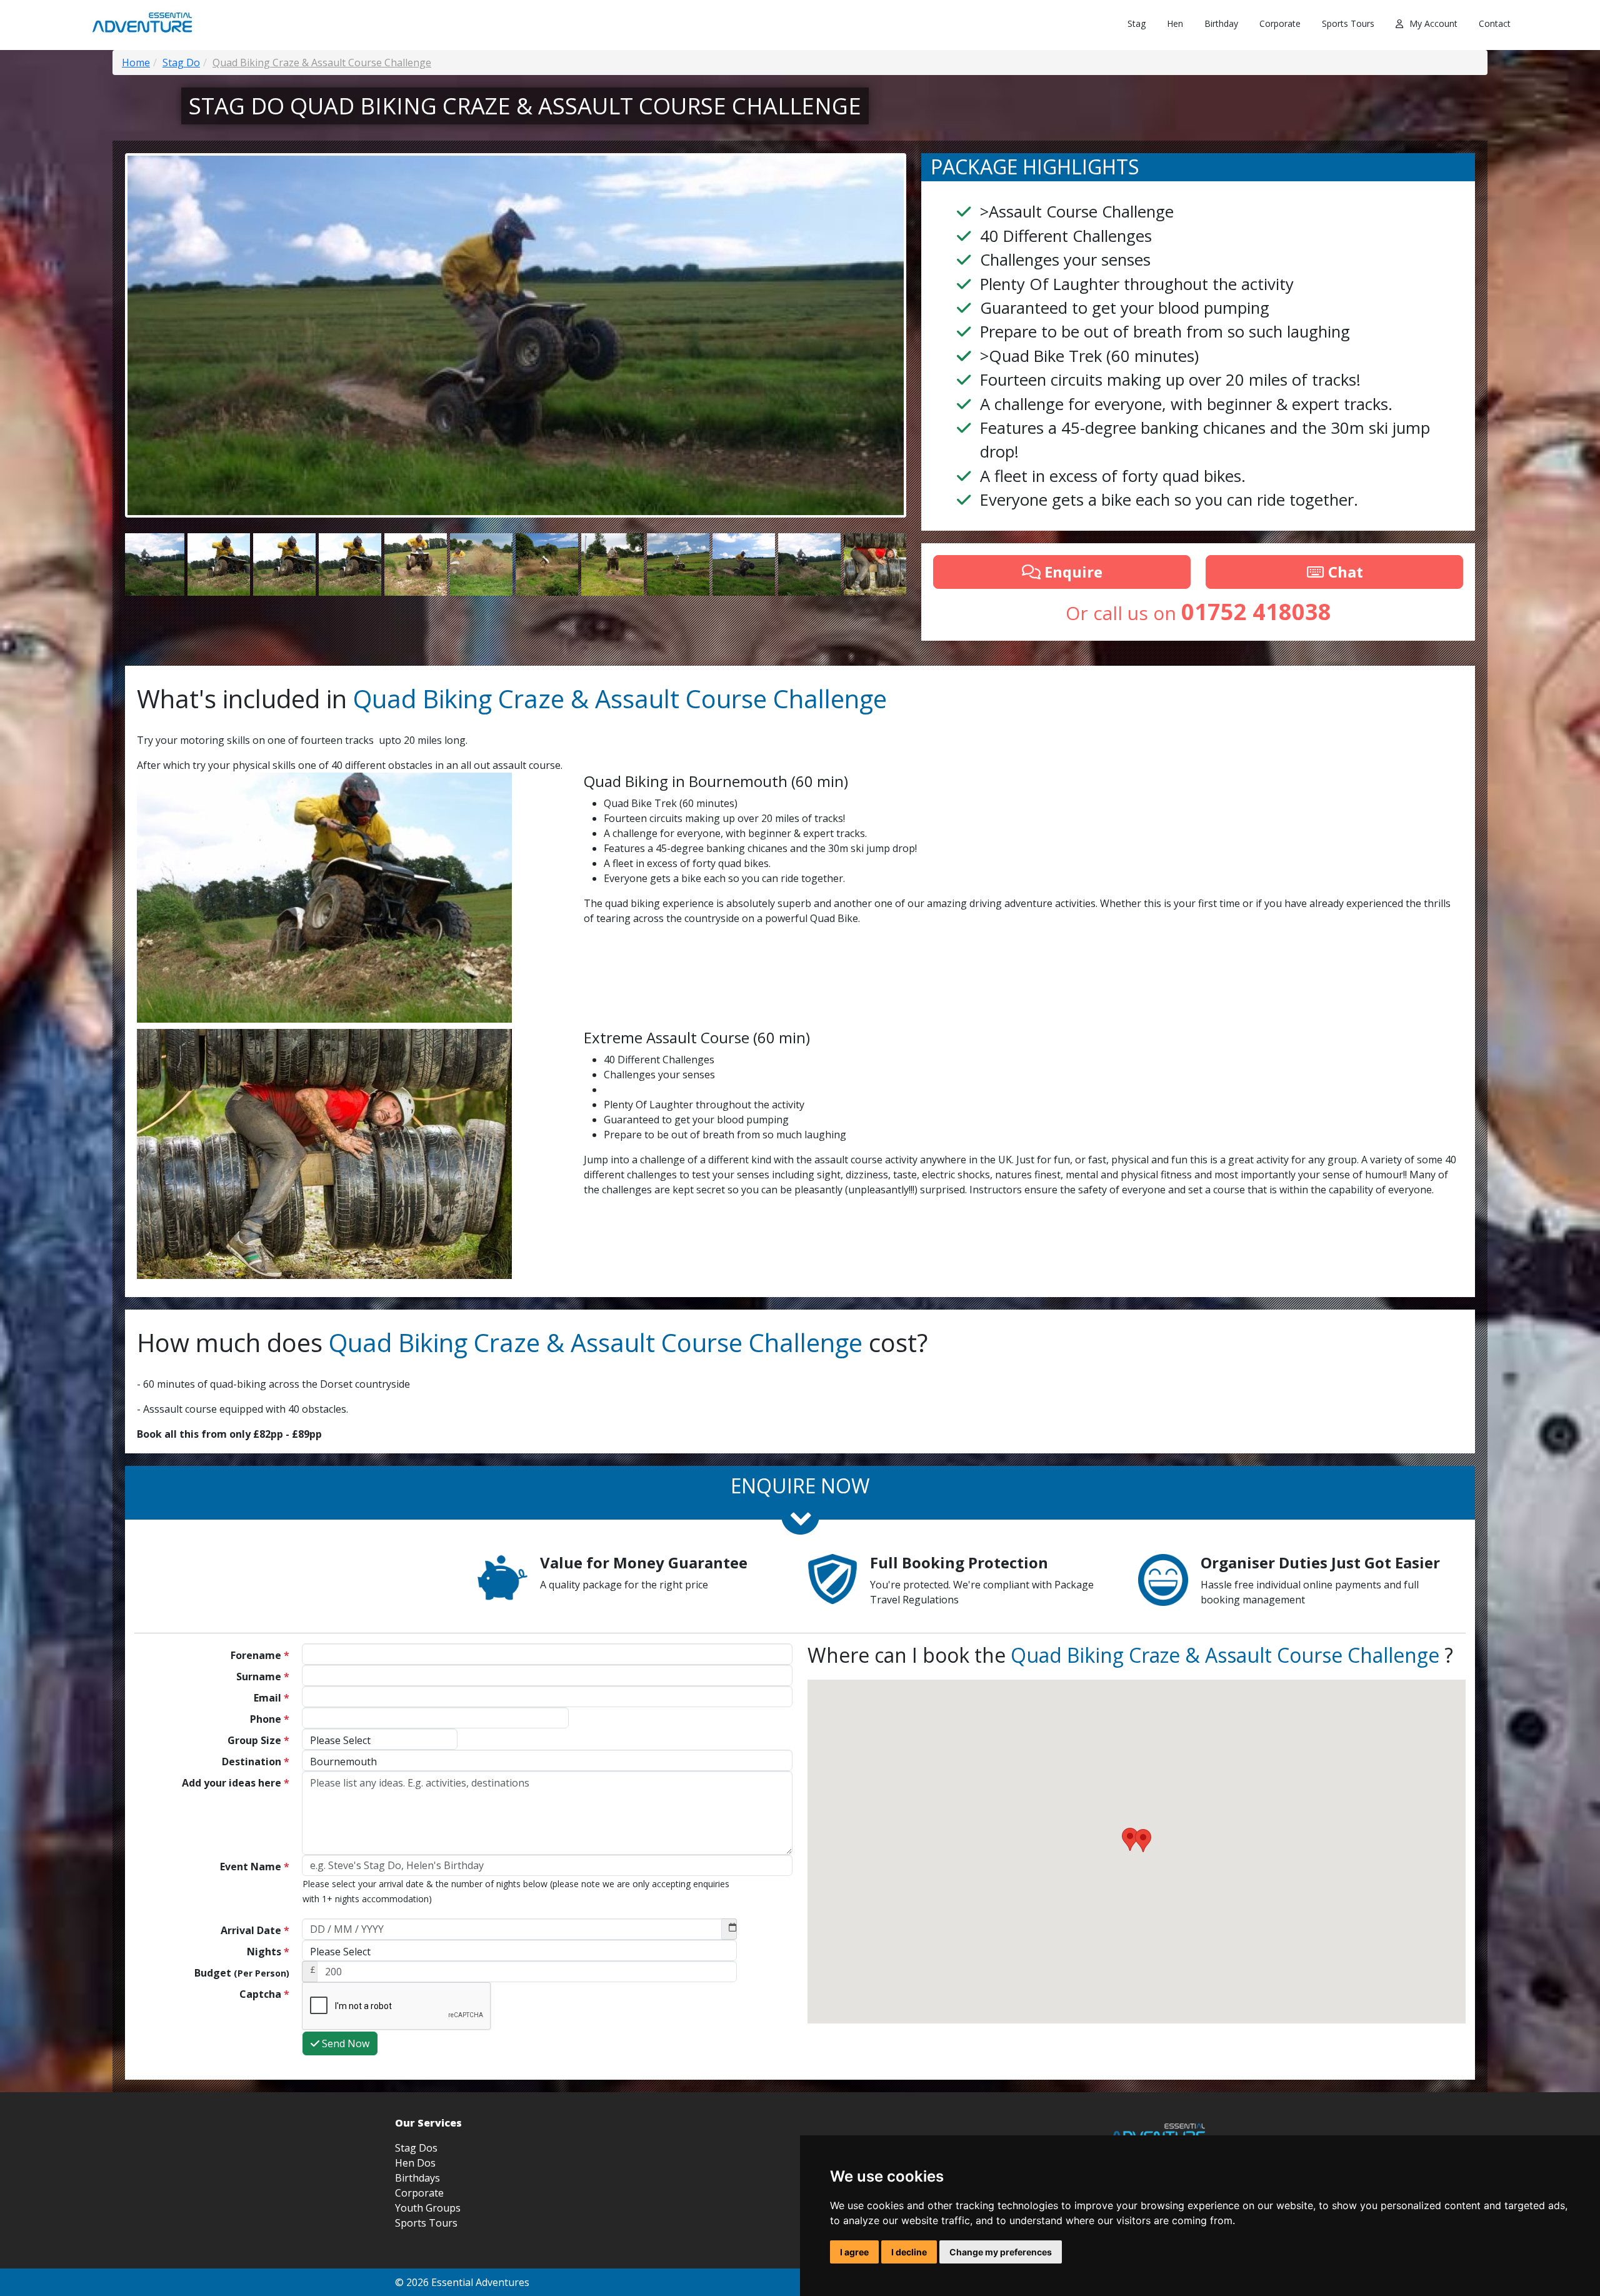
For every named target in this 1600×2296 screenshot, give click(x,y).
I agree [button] (854, 2252)
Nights (268, 1952)
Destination (256, 1762)
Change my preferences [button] (1001, 2252)
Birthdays (417, 2178)
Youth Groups (428, 2208)
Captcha (264, 1994)
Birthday (1221, 23)
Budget (242, 1973)
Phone (270, 1719)
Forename (260, 1655)
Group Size (258, 1740)
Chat (1344, 572)
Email (272, 1698)
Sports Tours (1348, 23)
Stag (1137, 23)
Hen (1175, 23)
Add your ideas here (236, 1783)
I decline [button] (909, 2252)
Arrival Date (255, 1930)
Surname (263, 1677)
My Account (1433, 23)
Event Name (255, 1867)
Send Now (344, 2043)
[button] (1143, 1841)
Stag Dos (416, 2148)
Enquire (1072, 572)
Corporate (1280, 23)
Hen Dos (415, 2163)
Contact (1495, 23)
